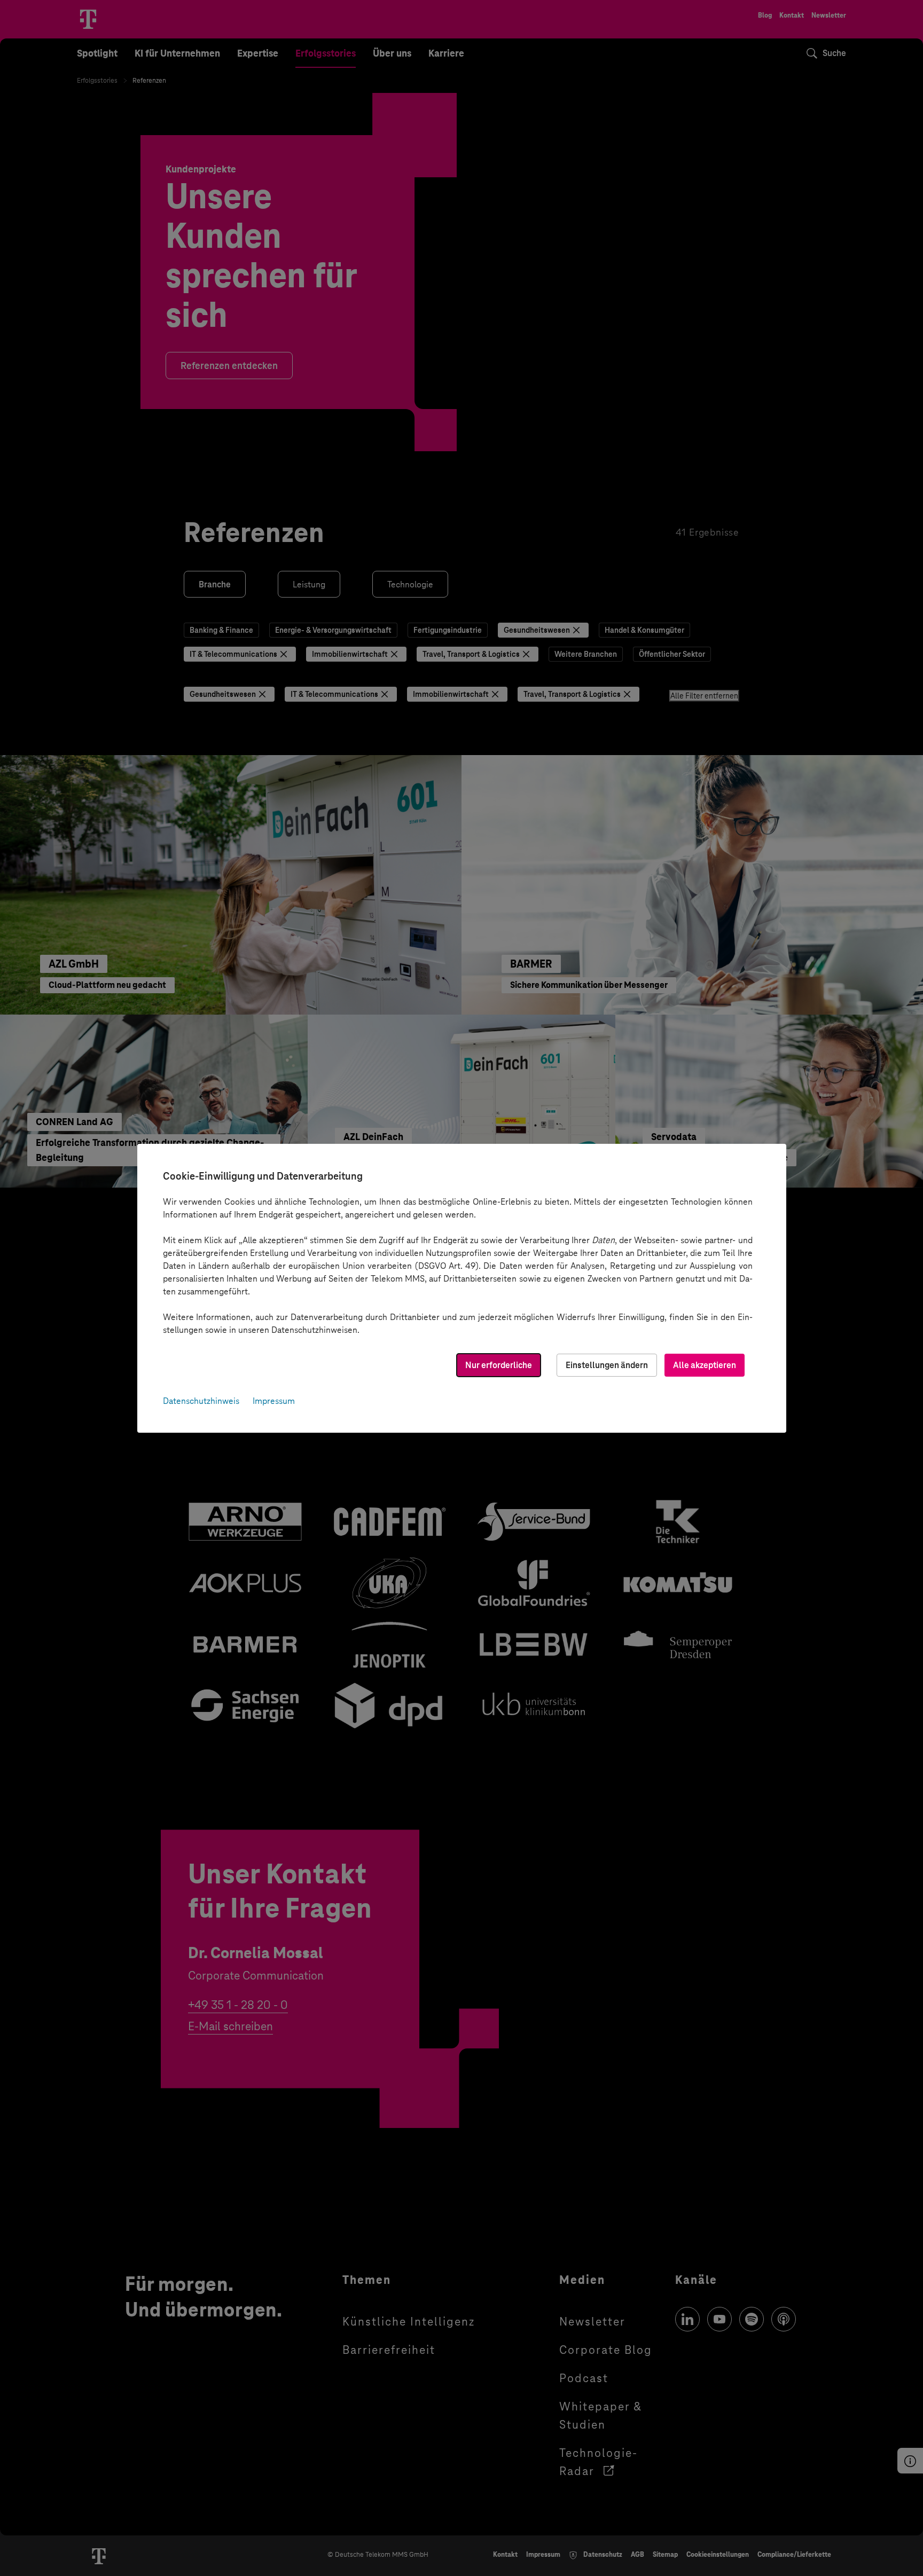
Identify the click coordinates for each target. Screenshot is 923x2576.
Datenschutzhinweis (201, 1401)
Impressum (274, 1401)
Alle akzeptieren (705, 1365)
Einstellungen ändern (607, 1365)
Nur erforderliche (499, 1365)
